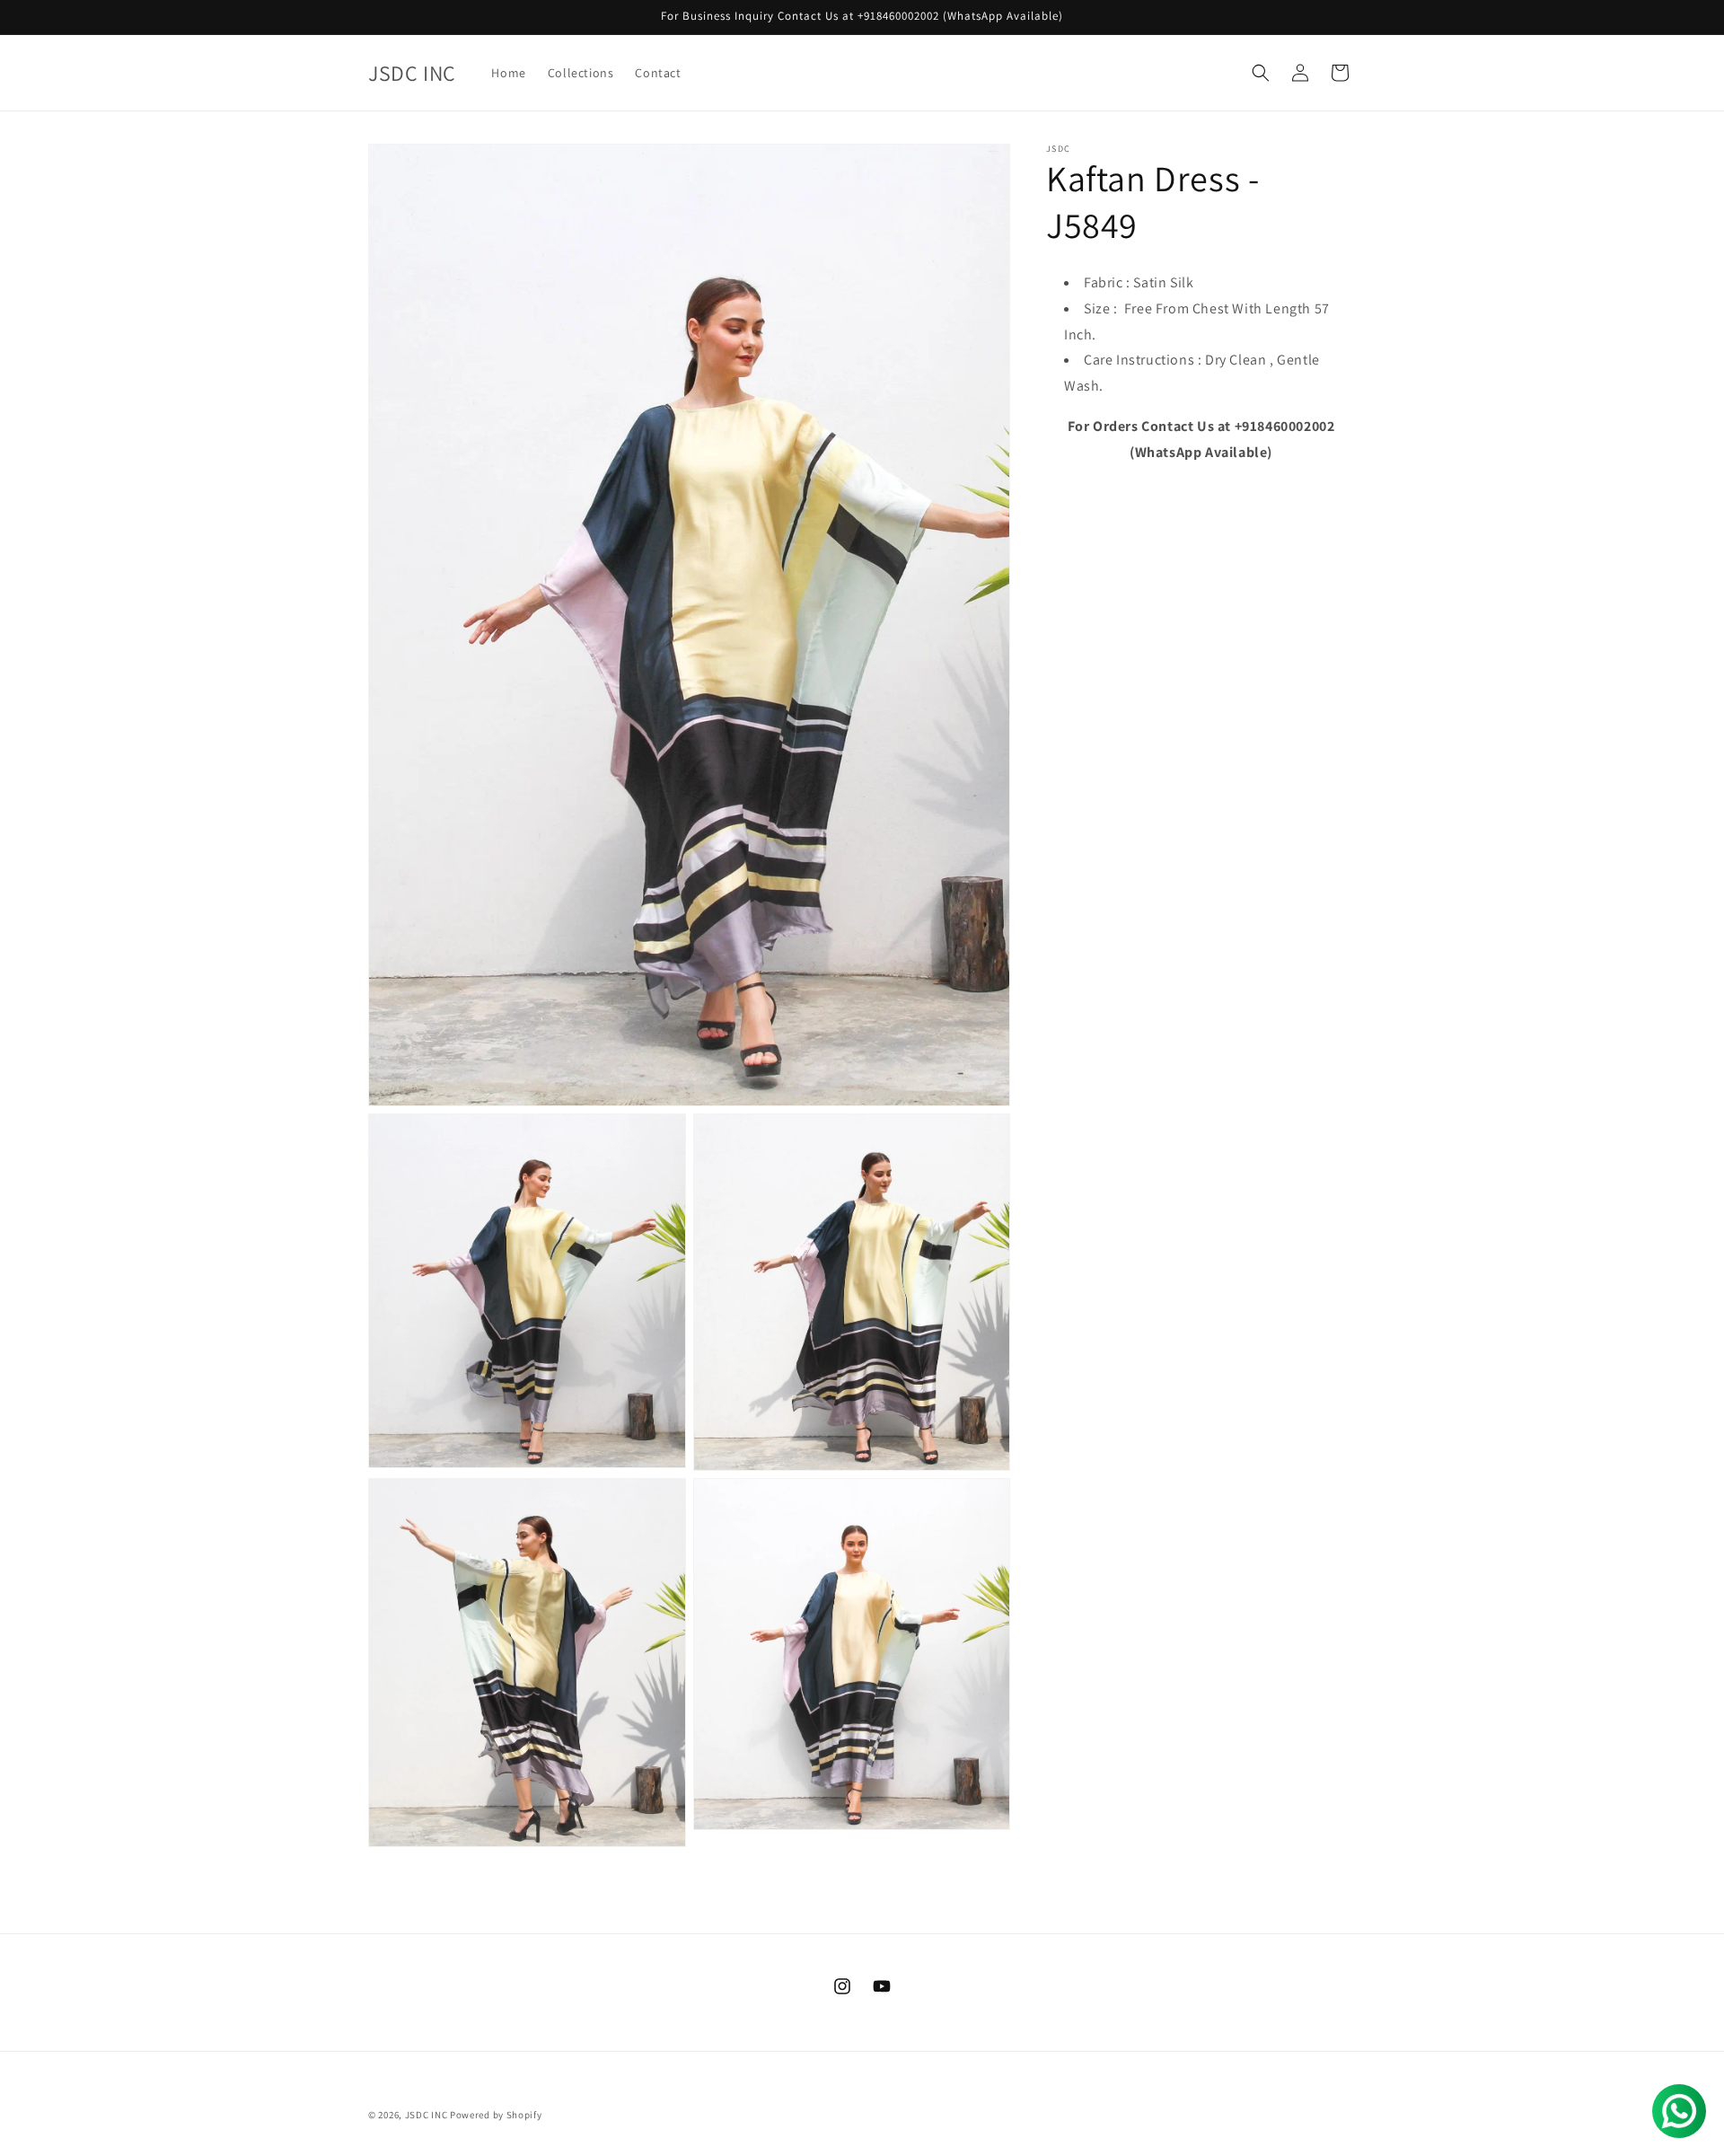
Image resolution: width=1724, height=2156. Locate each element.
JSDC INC (427, 2115)
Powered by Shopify (496, 2115)
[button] (1261, 73)
